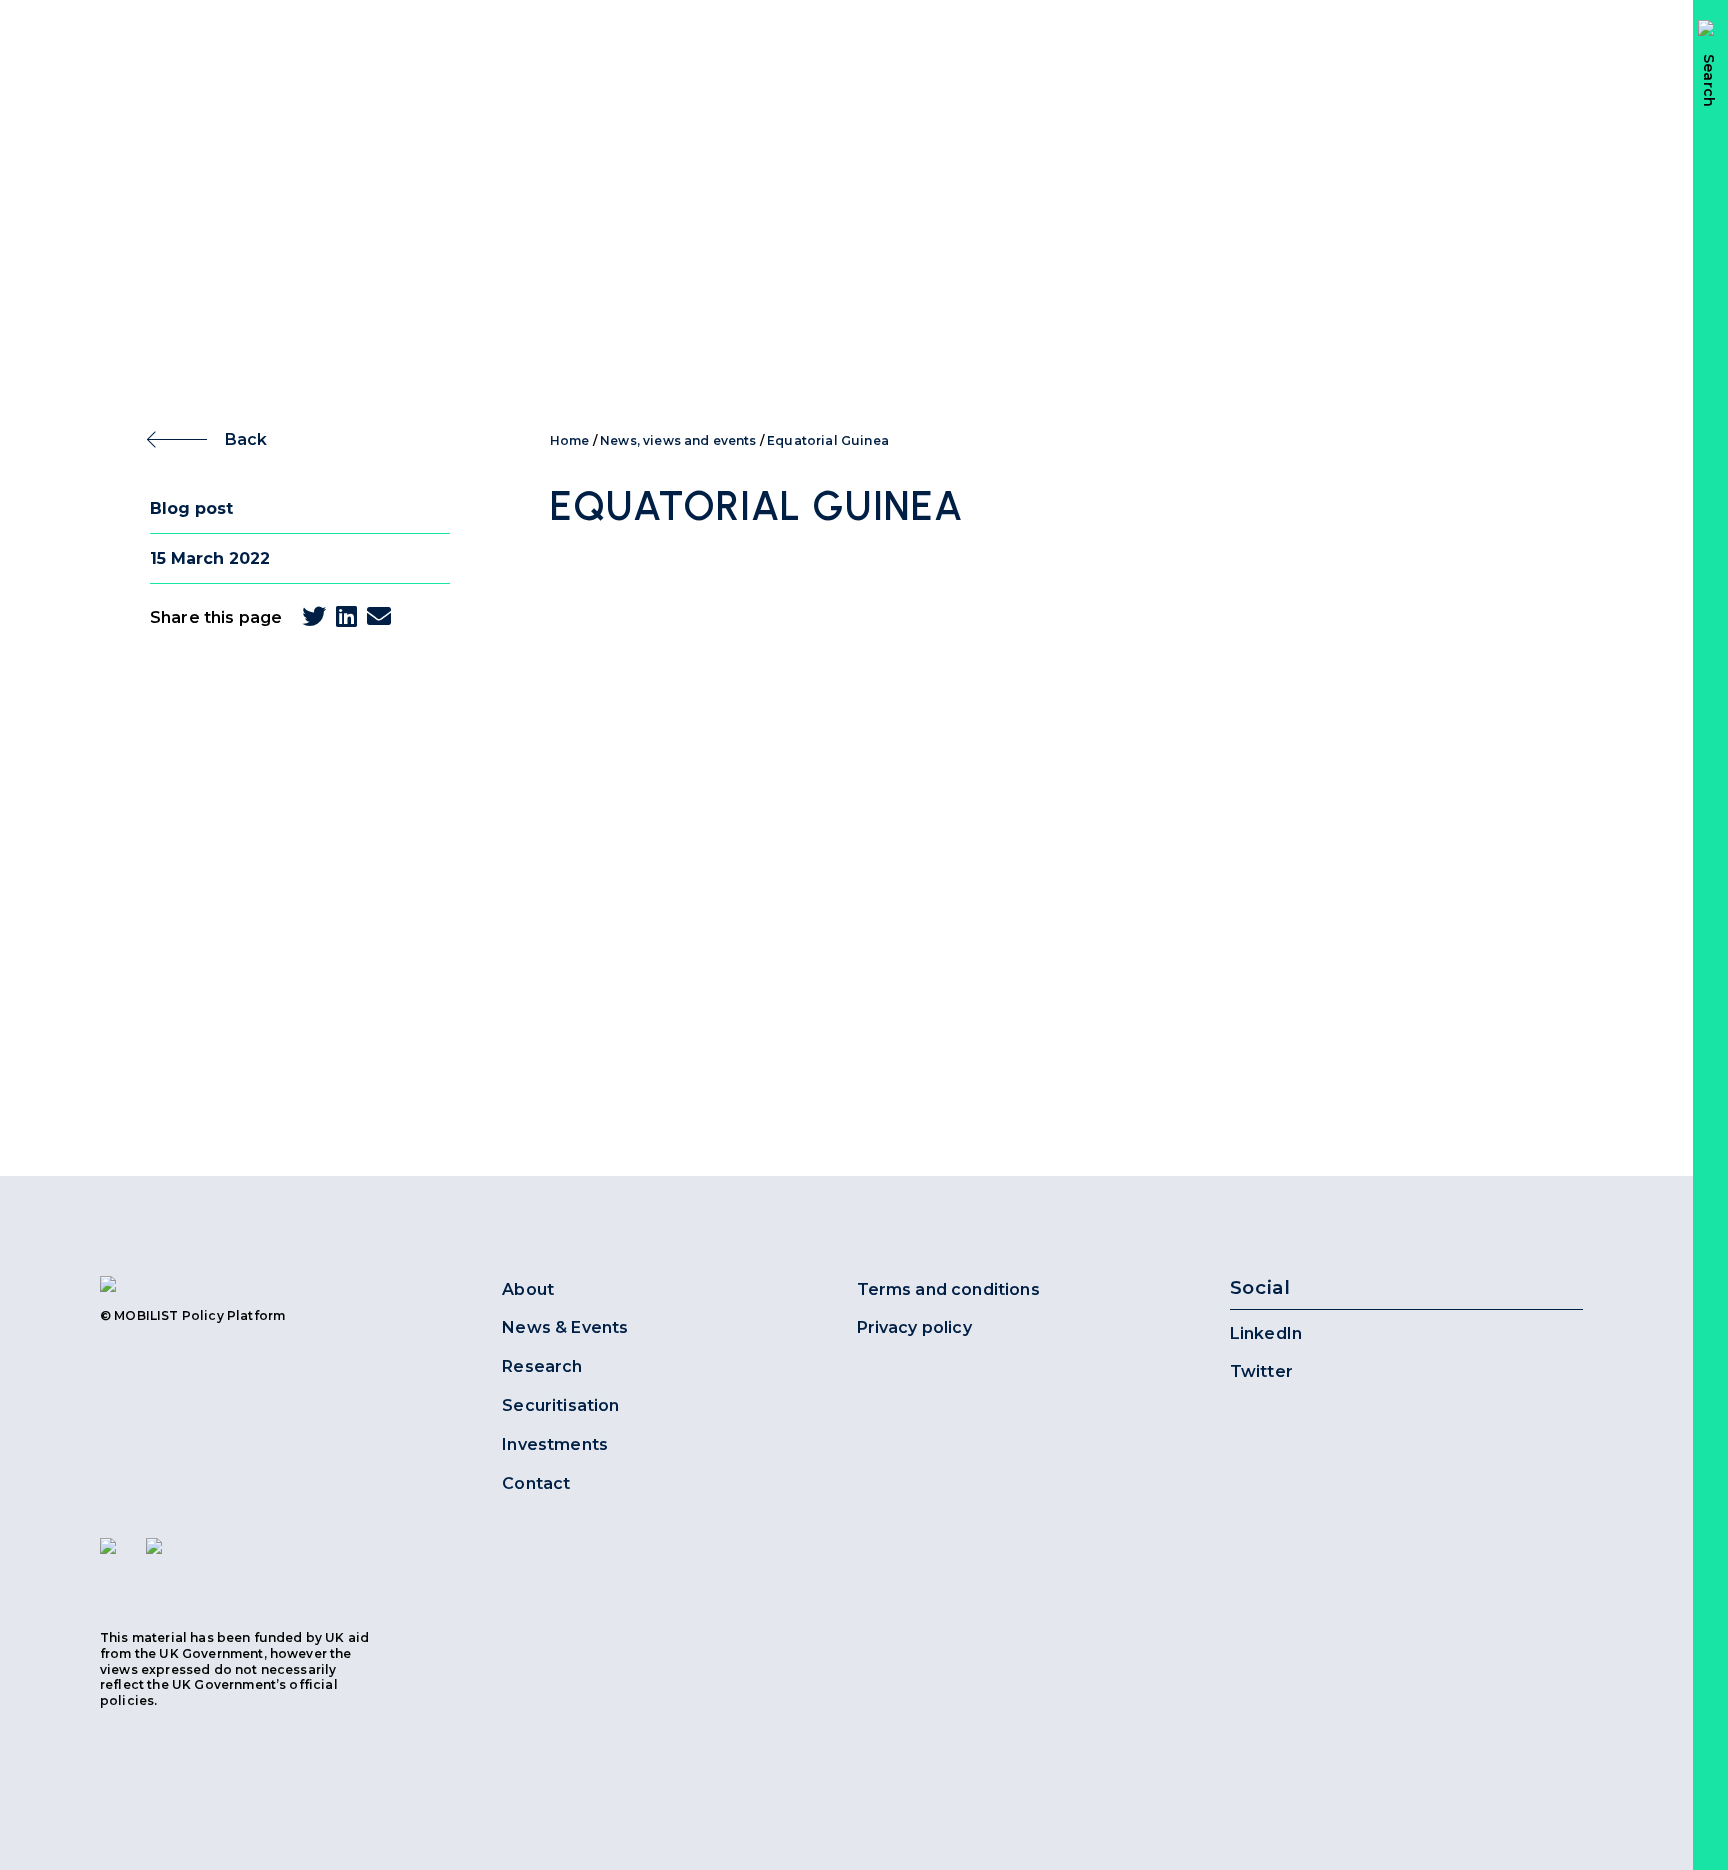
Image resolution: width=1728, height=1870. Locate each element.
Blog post (191, 508)
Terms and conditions (948, 1289)
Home (570, 440)
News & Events (565, 1327)
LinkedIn (1266, 1333)
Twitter (1261, 1371)
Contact (536, 1483)
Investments (555, 1444)
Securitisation (560, 1405)
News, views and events (678, 440)
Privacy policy (914, 1327)
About (528, 1289)
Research (542, 1366)
